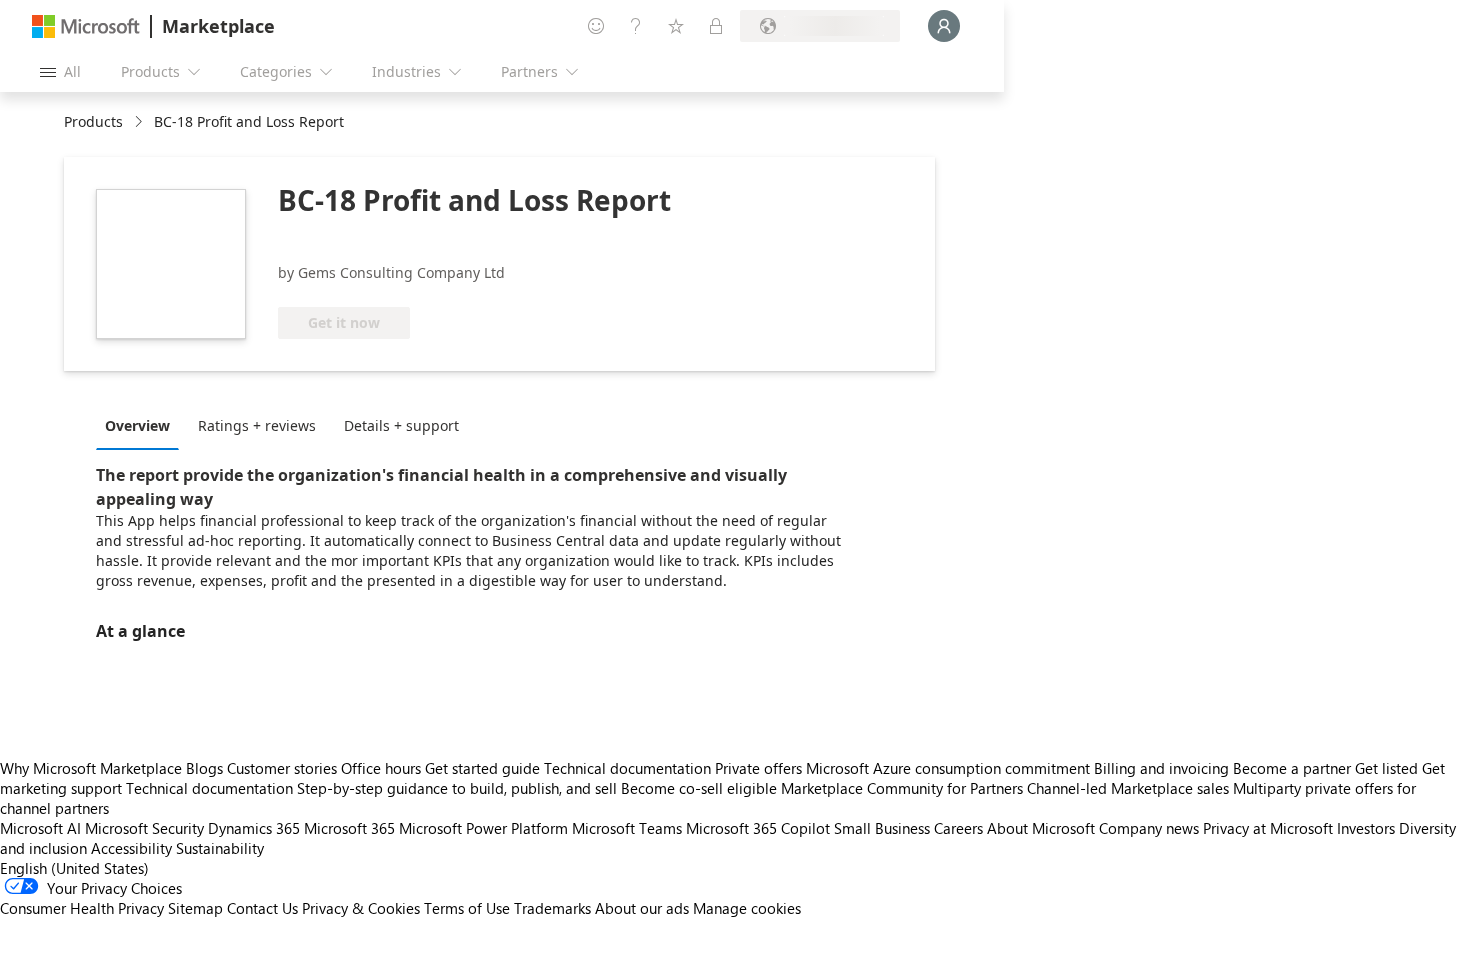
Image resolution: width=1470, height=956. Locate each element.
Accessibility (131, 848)
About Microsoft (1041, 828)
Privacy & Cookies (361, 908)
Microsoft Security (144, 828)
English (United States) (74, 868)
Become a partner (1292, 768)
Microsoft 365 (349, 828)
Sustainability (220, 848)
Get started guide (482, 768)
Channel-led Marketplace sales (1128, 788)
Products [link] (93, 121)
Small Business (882, 828)
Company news (1149, 828)
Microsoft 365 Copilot (758, 828)
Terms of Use (467, 908)
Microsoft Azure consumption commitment (950, 768)
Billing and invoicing (1161, 768)
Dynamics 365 (254, 828)
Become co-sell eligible (699, 788)
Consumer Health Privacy (82, 908)
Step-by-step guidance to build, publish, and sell (457, 788)
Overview (137, 425)
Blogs (204, 768)
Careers (958, 828)
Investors (1366, 828)
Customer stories (282, 768)
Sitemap (195, 908)
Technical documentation (627, 768)
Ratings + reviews (257, 425)
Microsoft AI (40, 828)
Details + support (401, 425)
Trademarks (552, 908)
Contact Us (262, 908)
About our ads (642, 908)
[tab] (142, 425)
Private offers (758, 768)
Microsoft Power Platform (483, 828)
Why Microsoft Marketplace (91, 768)
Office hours (381, 768)
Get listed (1386, 768)
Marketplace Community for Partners (902, 788)
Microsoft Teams (627, 828)
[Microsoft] (86, 26)
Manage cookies (747, 908)
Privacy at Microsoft (1268, 828)
